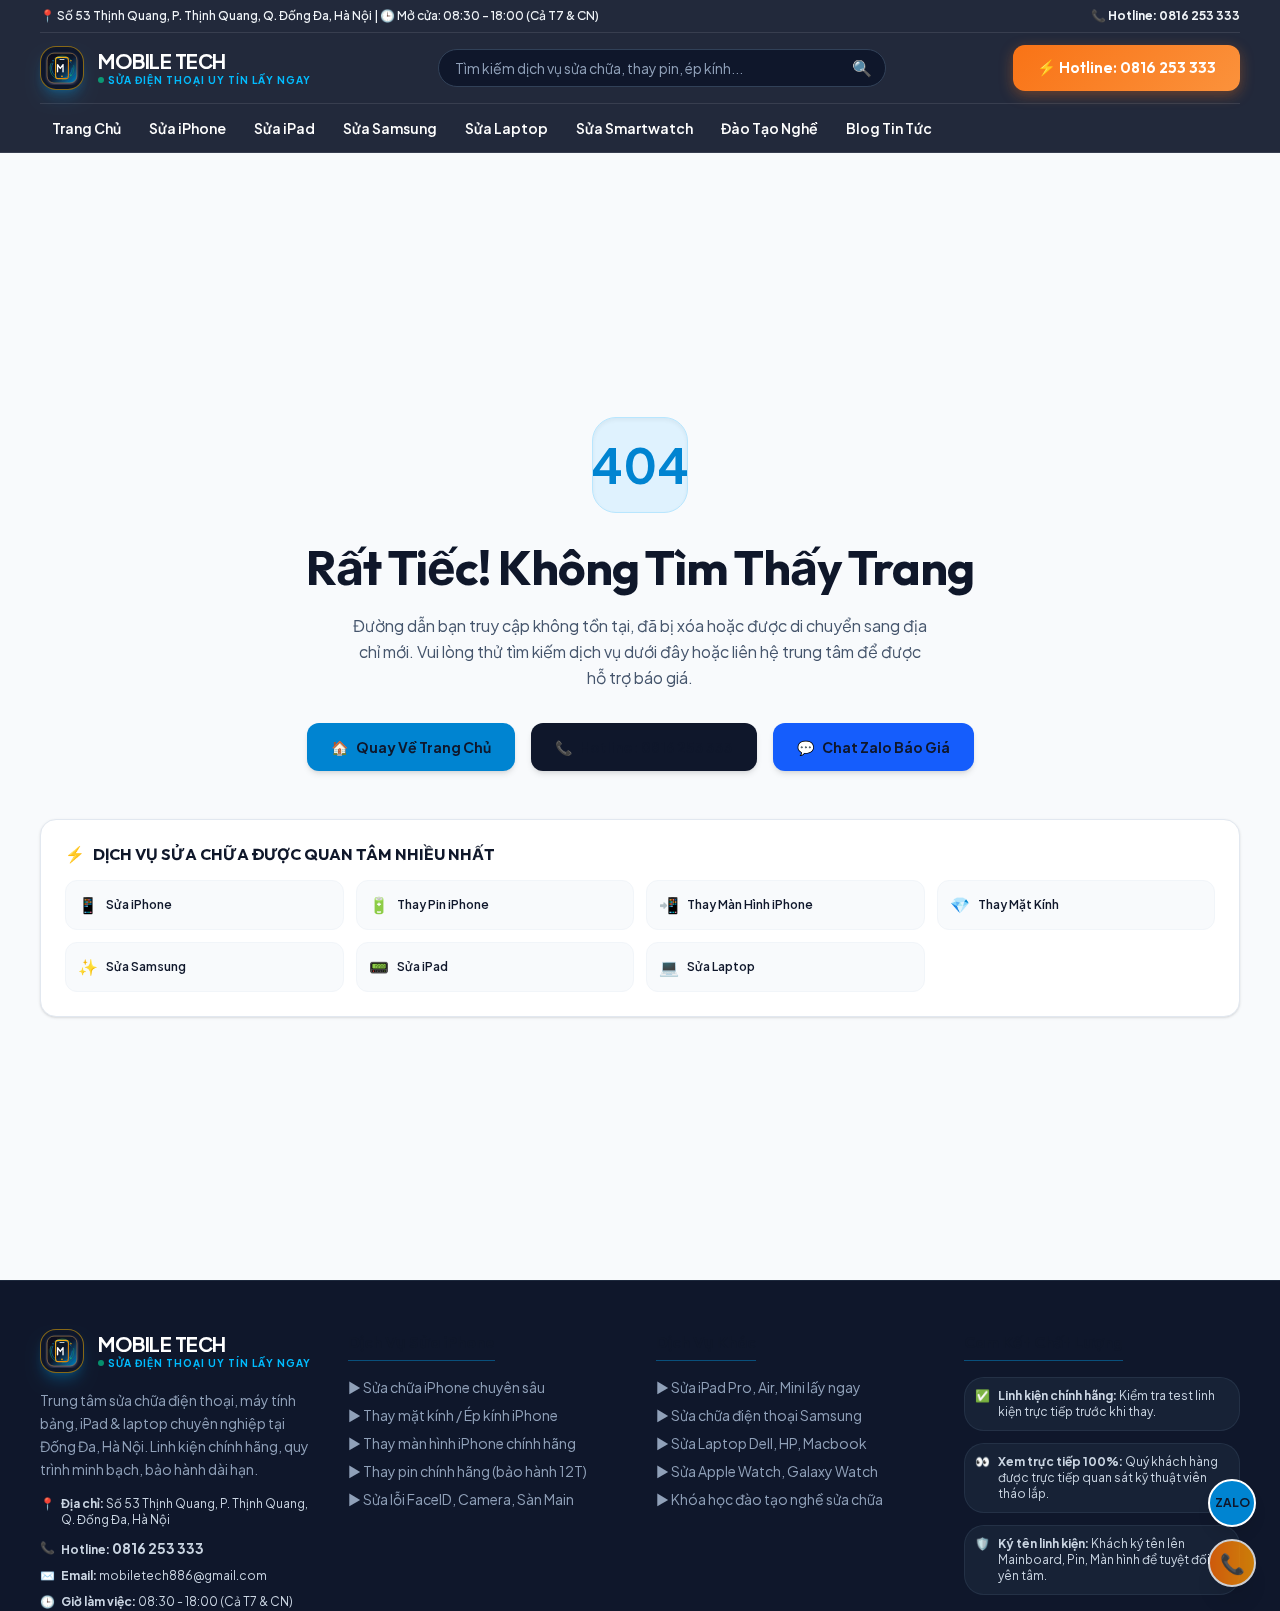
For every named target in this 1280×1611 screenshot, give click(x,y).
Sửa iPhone (187, 128)
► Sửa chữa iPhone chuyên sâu (446, 1387)
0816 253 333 (158, 1548)
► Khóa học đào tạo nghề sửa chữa (769, 1499)
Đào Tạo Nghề (769, 128)
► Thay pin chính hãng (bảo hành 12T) (467, 1471)
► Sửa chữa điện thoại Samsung (759, 1415)
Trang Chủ (86, 128)
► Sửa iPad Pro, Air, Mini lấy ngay (758, 1387)
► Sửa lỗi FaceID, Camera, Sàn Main (461, 1499)
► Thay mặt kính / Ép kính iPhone (453, 1415)
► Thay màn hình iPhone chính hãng (462, 1443)
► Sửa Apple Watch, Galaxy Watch (767, 1471)
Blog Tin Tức (889, 128)
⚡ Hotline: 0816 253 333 (1126, 67)
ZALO (1232, 1502)
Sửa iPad (284, 128)
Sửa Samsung (390, 128)
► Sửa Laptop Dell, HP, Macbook (761, 1443)
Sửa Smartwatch (634, 128)
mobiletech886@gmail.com (183, 1575)
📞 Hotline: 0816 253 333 (1165, 15)
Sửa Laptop (506, 128)
